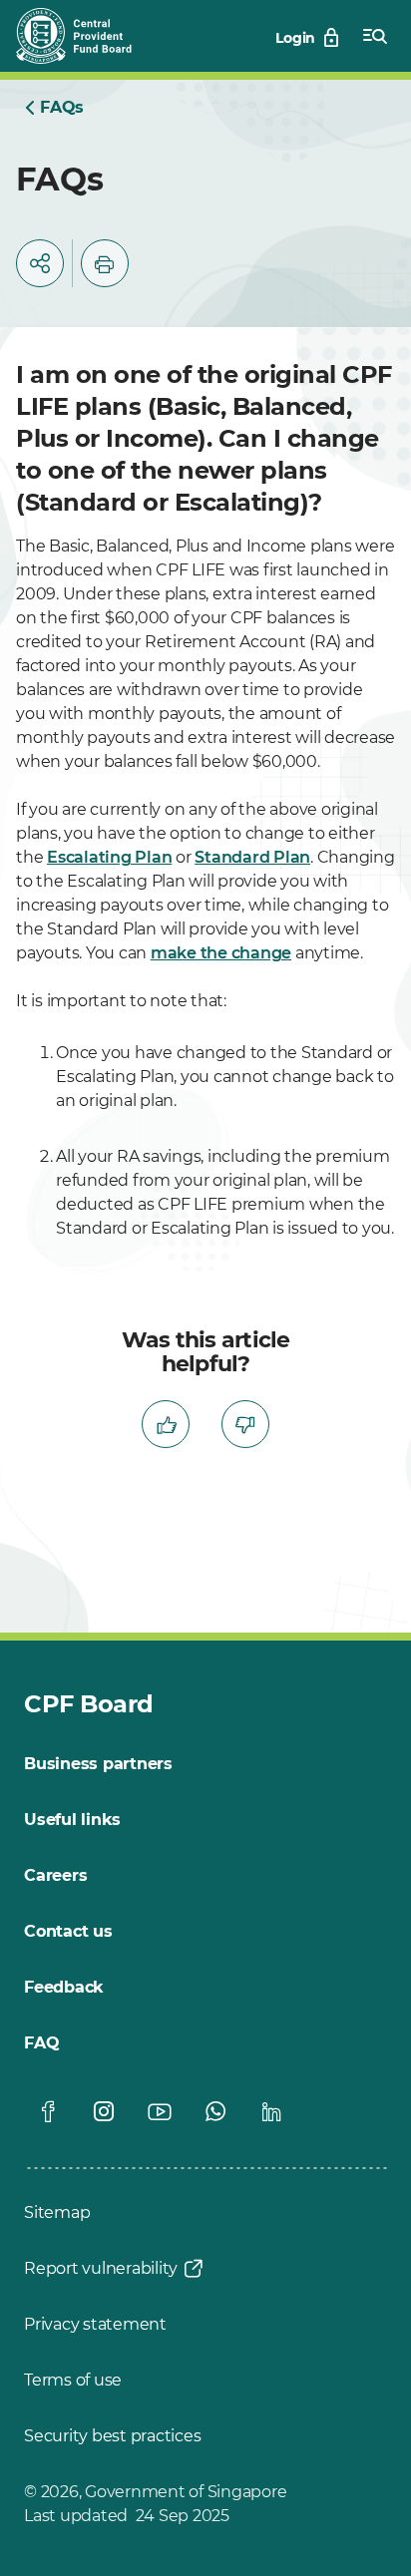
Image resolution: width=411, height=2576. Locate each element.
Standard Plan (252, 857)
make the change (221, 953)
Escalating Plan (109, 857)
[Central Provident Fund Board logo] (86, 36)
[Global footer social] (48, 2111)
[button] (40, 263)
